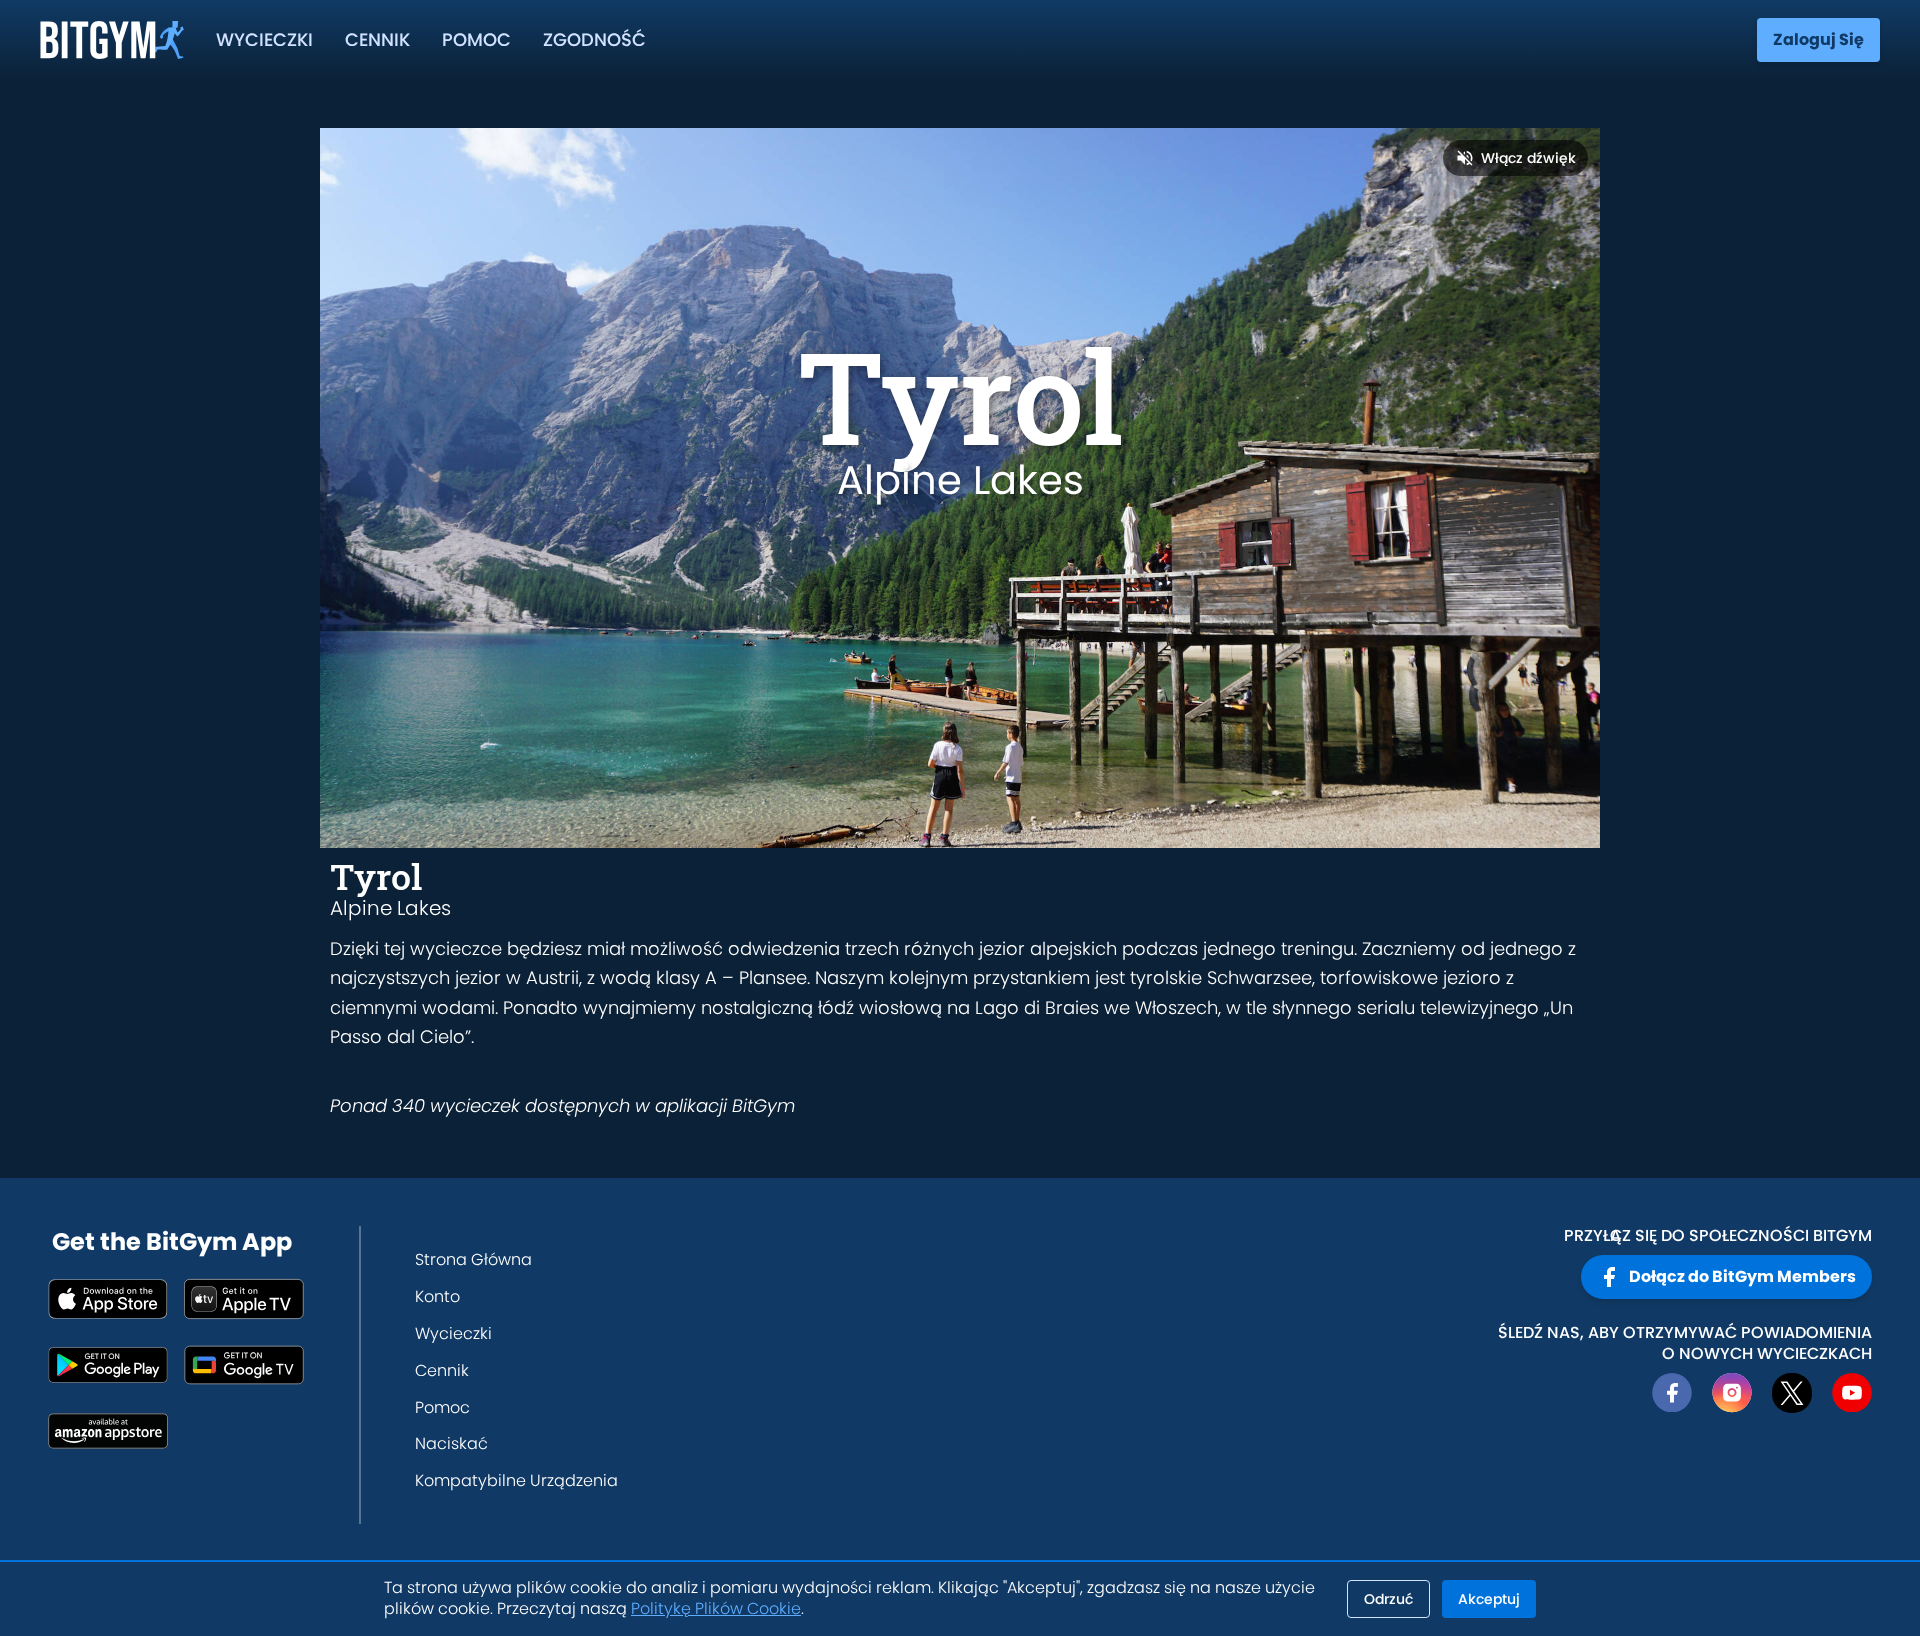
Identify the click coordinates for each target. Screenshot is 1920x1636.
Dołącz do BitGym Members (1742, 1276)
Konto (437, 1296)
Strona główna (473, 1259)
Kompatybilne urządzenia (516, 1480)
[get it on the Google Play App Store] (108, 1365)
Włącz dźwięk (1528, 158)
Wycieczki (264, 39)
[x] (1792, 1393)
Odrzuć (1388, 1599)
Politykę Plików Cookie (716, 1608)
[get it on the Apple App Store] (108, 1299)
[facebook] (1672, 1393)
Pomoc (476, 39)
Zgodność (594, 39)
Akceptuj (1489, 1599)
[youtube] (1852, 1393)
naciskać (451, 1443)
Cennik (377, 39)
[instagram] (1732, 1393)
